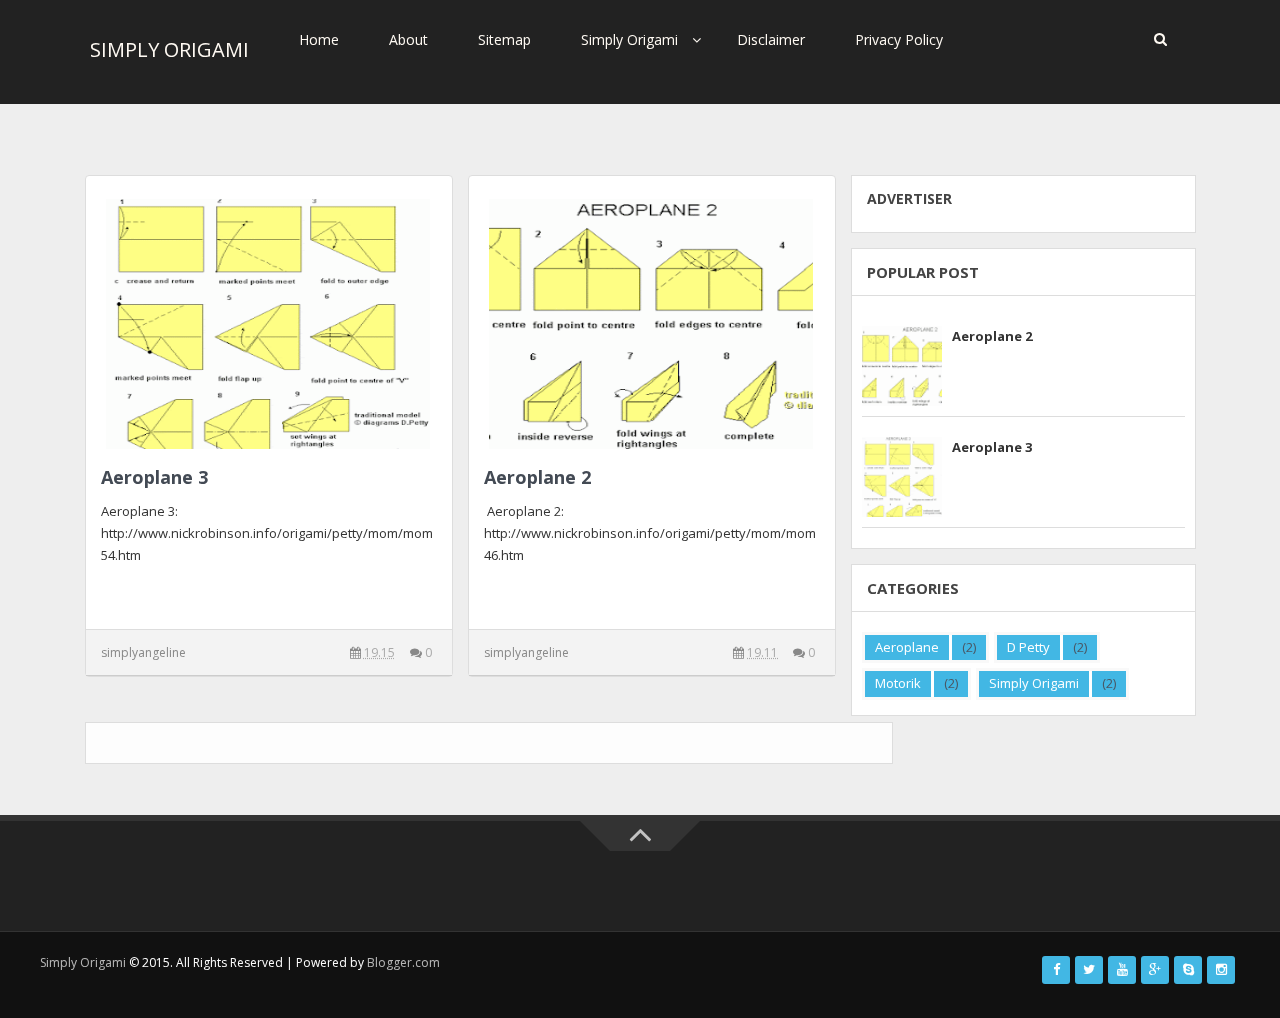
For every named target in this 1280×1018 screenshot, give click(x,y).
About (408, 39)
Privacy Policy (899, 39)
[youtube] (1122, 970)
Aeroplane (907, 647)
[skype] (1188, 970)
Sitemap (504, 39)
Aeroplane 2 (537, 477)
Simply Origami (629, 39)
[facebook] (1056, 970)
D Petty (1028, 647)
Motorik (898, 683)
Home (319, 39)
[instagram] (1221, 970)
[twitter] (1089, 970)
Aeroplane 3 (154, 477)
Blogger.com (403, 962)
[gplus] (1155, 970)
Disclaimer (771, 39)
